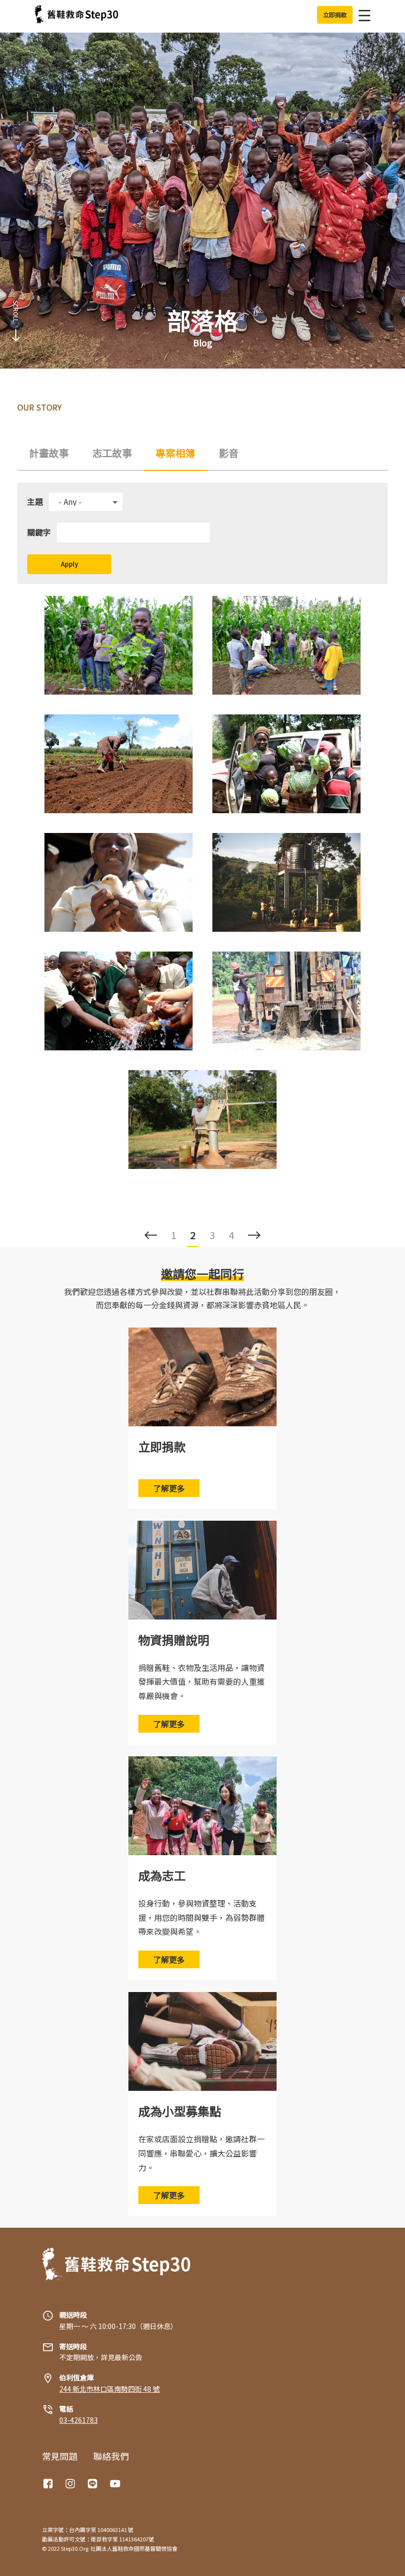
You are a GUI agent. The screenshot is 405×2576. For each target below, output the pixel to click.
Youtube (116, 2484)
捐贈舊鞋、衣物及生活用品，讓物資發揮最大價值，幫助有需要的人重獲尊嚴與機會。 (202, 1682)
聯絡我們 (111, 2456)
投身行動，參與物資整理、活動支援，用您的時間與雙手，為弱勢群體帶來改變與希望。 (202, 1917)
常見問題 (60, 2456)
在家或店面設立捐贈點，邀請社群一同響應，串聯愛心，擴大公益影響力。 (202, 2153)
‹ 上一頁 (151, 1235)
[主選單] (362, 15)
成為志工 (162, 1875)
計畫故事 (49, 453)
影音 (229, 453)
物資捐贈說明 (174, 1640)
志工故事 (112, 453)
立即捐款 (162, 1446)
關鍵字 (39, 532)
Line (94, 2484)
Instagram (72, 2484)
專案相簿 (175, 453)
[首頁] (76, 15)
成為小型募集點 (180, 2111)
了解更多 (169, 1488)
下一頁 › (254, 1235)
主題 (35, 501)
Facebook (49, 2484)
